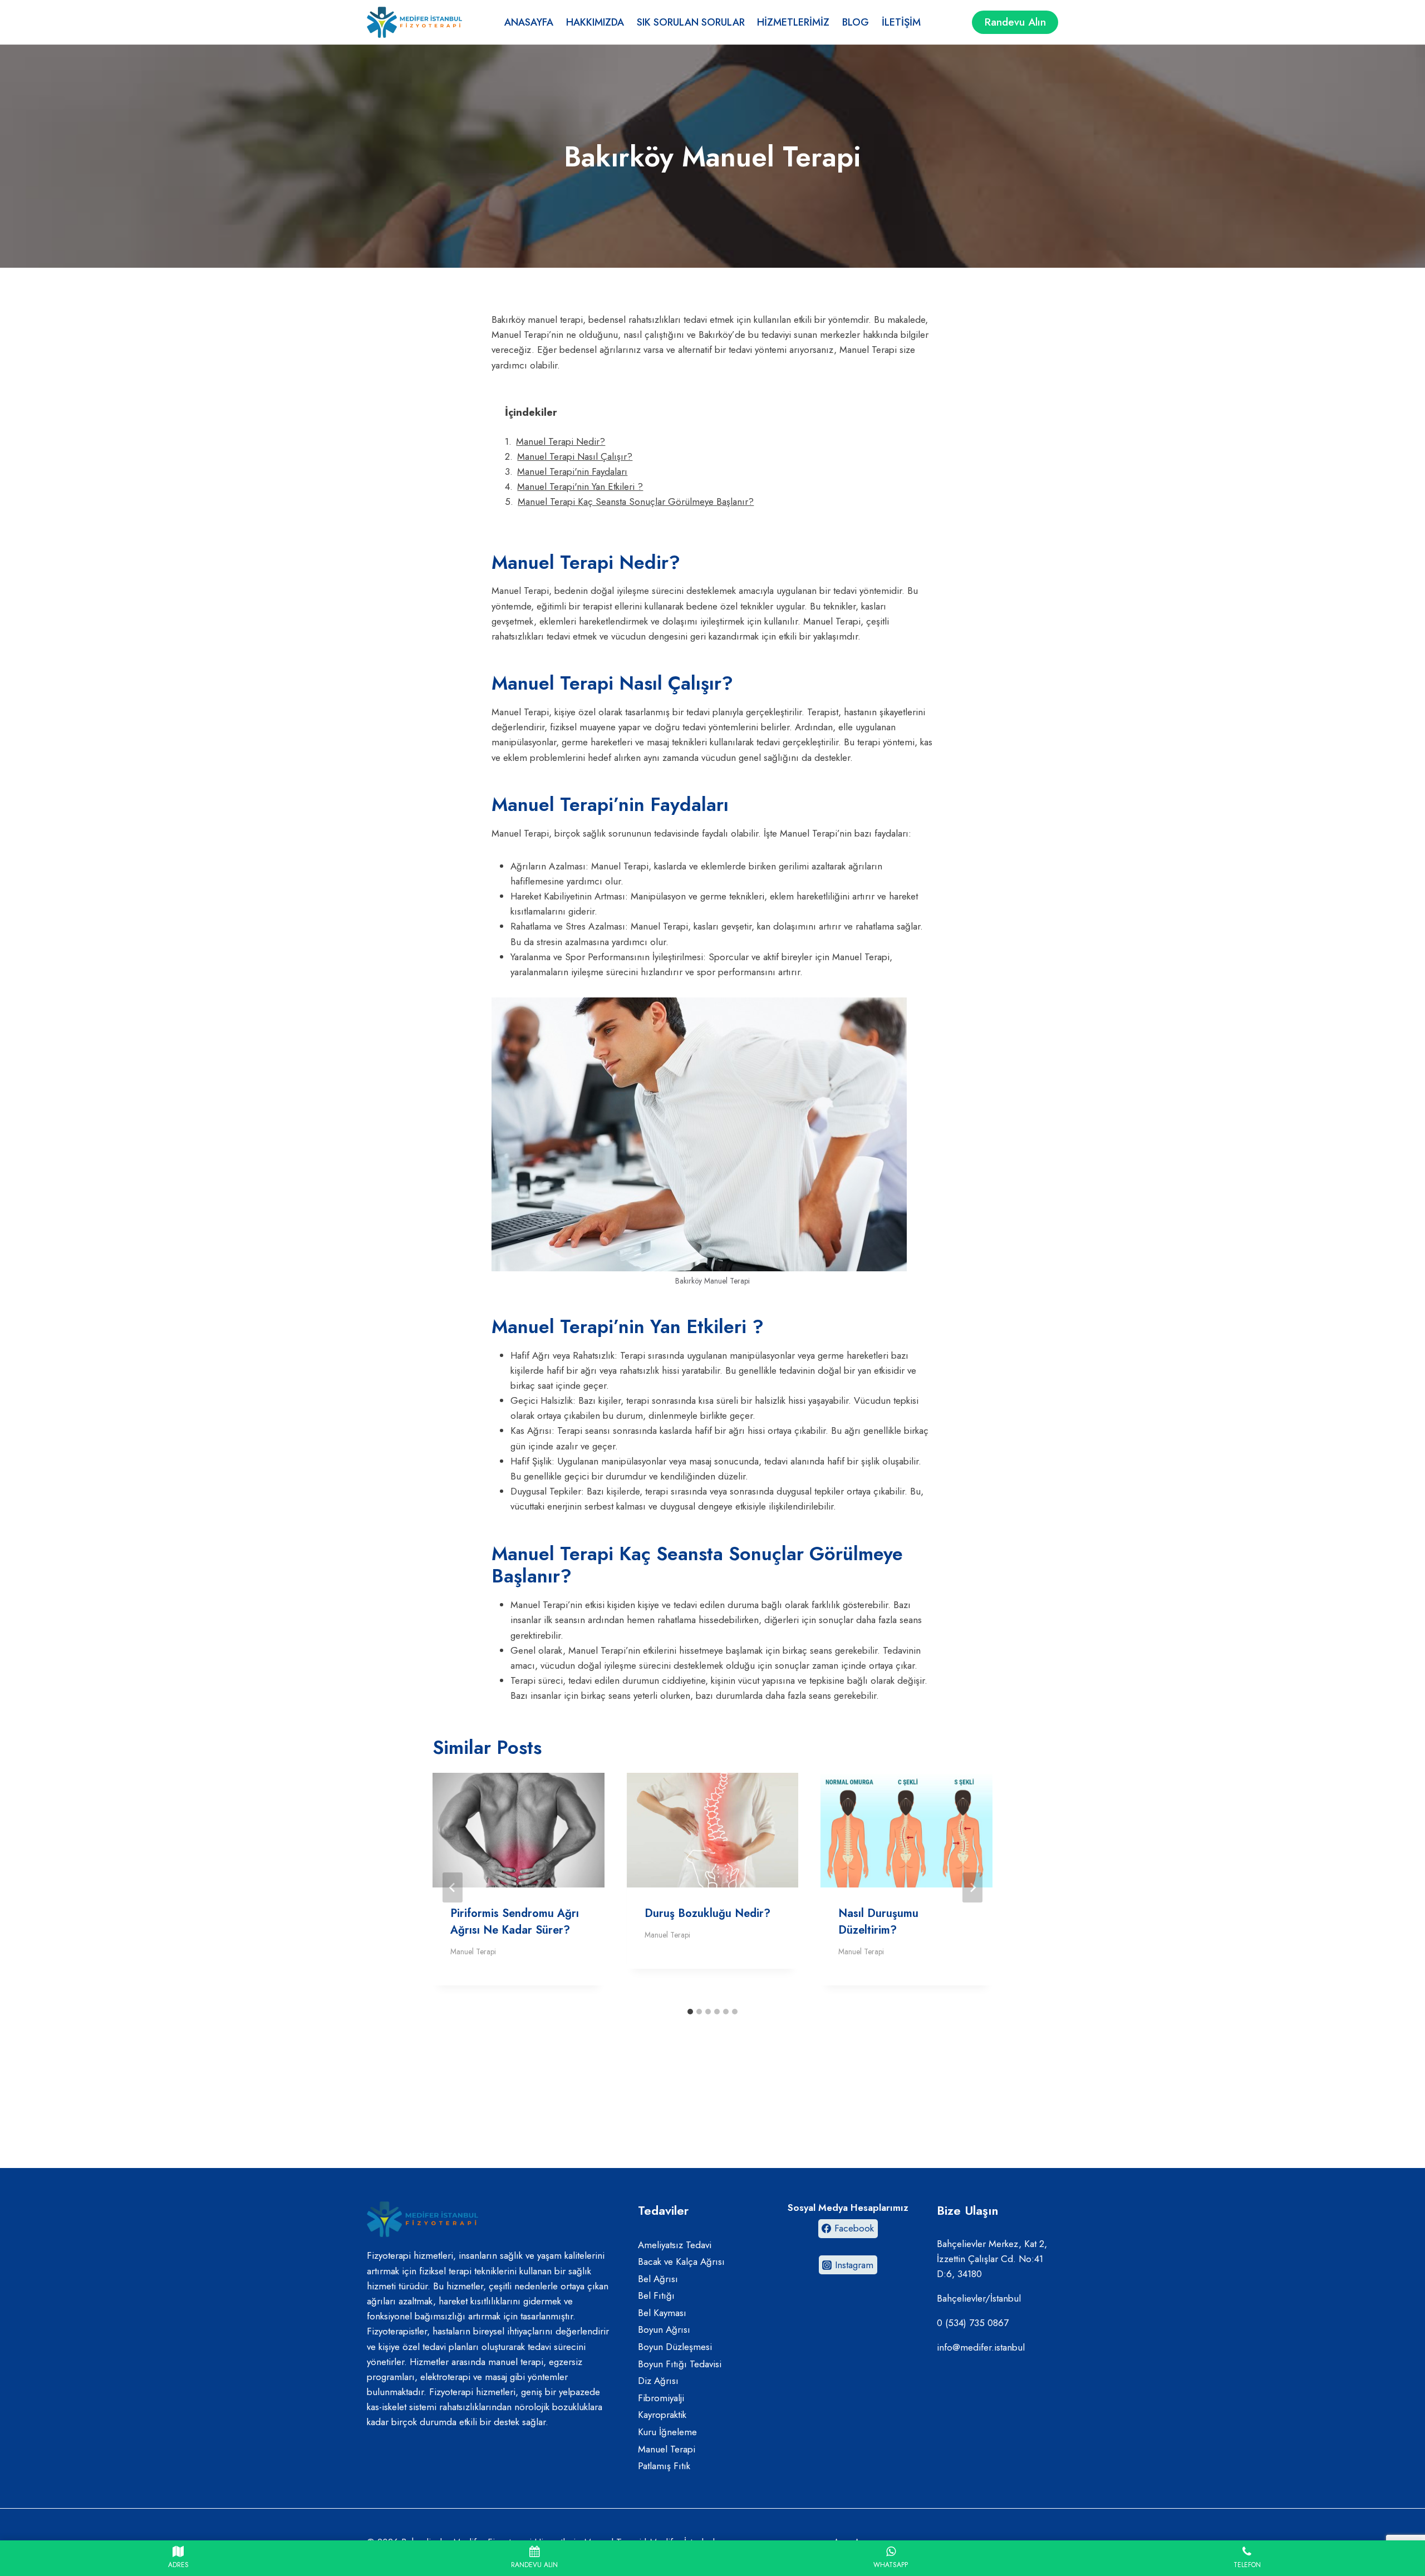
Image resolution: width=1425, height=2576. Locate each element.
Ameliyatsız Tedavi (675, 2245)
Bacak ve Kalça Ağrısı (681, 2262)
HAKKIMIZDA (595, 22)
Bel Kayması (662, 2313)
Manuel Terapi (473, 1951)
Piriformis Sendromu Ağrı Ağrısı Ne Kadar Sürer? (515, 1922)
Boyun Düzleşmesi (675, 2347)
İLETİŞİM (901, 22)
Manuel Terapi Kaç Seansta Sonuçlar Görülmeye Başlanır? (636, 502)
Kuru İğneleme (667, 2432)
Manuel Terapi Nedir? (561, 441)
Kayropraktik (662, 2415)
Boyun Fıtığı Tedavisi (680, 2364)
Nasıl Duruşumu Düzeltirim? (878, 1922)
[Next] (972, 1887)
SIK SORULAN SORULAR (691, 22)
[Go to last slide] (453, 1887)
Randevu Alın (1015, 22)
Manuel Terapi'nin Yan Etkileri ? (580, 486)
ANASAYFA (529, 22)
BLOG (856, 22)
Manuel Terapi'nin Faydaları (572, 471)
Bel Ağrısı (658, 2279)
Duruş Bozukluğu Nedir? (707, 1913)
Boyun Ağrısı (664, 2329)
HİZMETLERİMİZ (793, 22)
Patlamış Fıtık (664, 2466)
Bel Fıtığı (656, 2295)
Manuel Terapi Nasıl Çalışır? (575, 456)
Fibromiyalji (661, 2398)
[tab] (690, 2012)
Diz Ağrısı (658, 2381)
